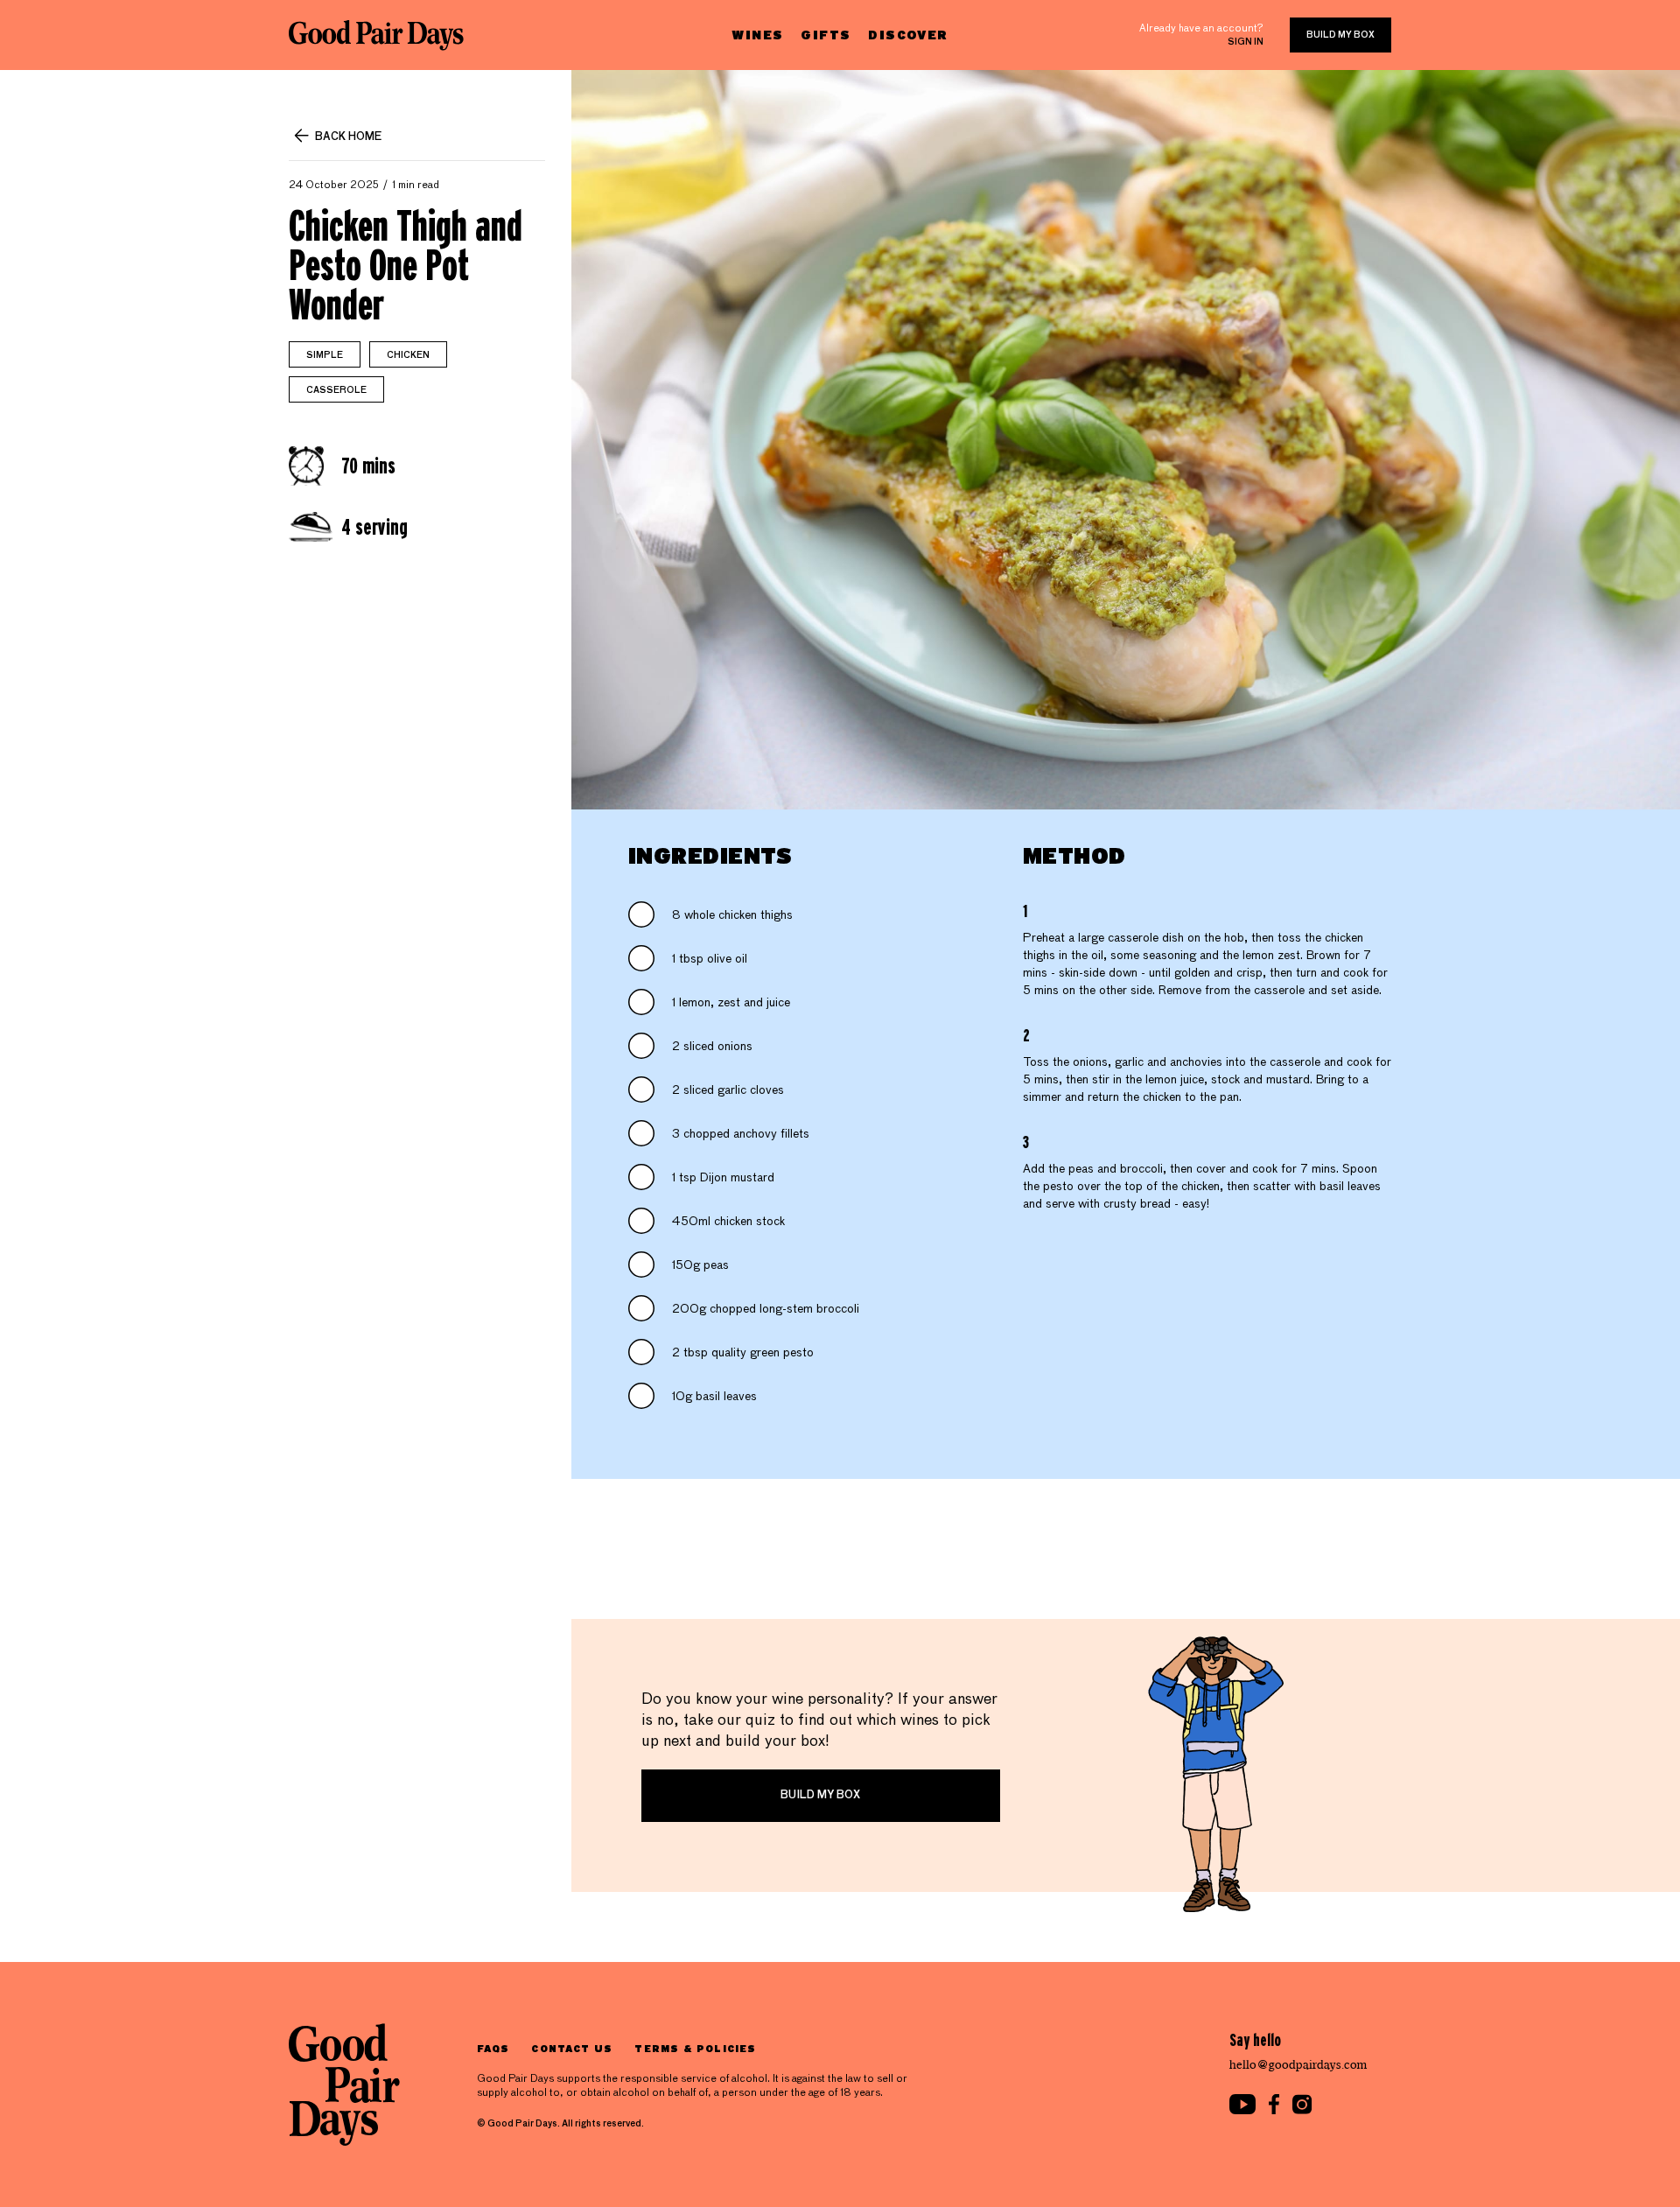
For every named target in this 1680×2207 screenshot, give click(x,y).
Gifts (826, 35)
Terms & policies (695, 2048)
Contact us (572, 2048)
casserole (336, 390)
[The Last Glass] (376, 35)
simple (325, 355)
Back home (348, 137)
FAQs (493, 2048)
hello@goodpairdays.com (1298, 2065)
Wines (757, 35)
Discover (908, 35)
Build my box (1340, 35)
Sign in (1246, 42)
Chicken (408, 355)
